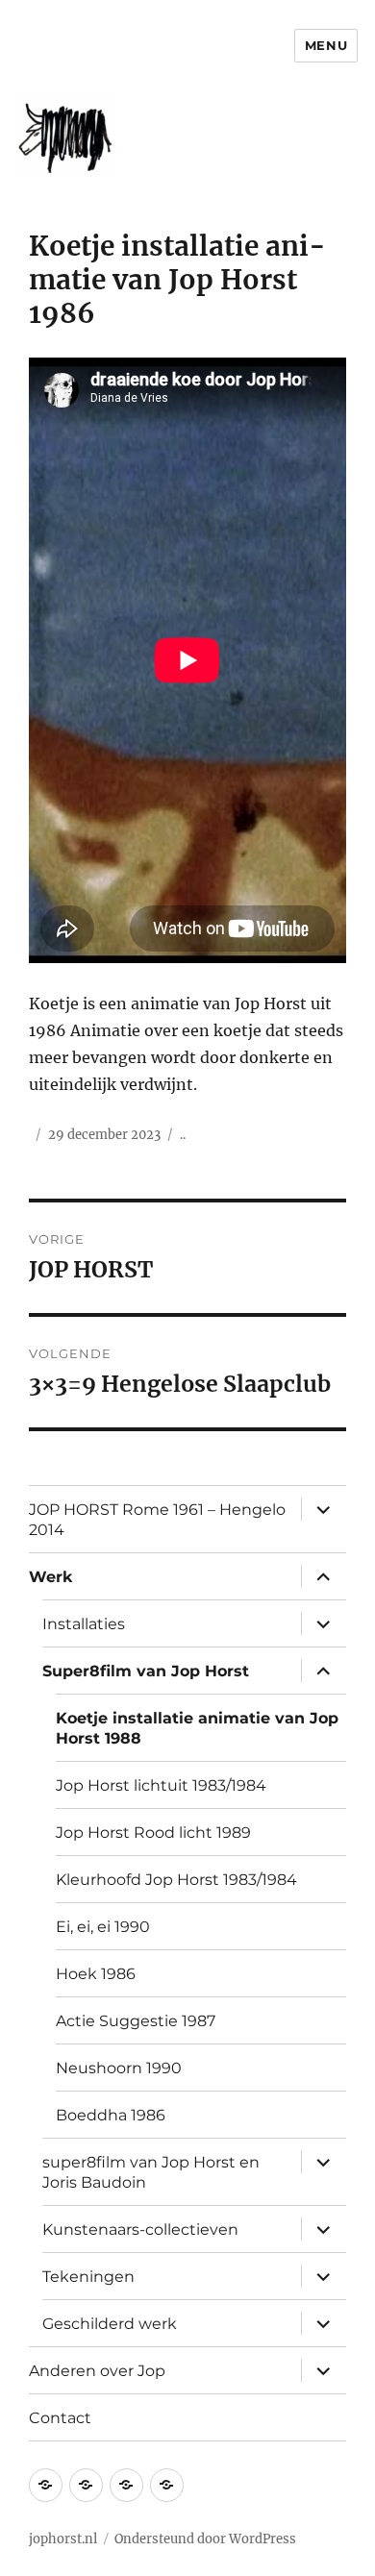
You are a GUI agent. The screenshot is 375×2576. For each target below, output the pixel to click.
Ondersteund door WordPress (205, 2539)
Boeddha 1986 (111, 2115)
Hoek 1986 (96, 1974)
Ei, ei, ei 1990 (103, 1927)
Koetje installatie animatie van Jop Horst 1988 (197, 1728)
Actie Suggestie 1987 (136, 2021)
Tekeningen (88, 2277)
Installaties (84, 1624)
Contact (60, 2418)
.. (183, 1135)
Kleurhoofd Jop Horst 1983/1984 (176, 1880)
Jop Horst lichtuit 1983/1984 (161, 1785)
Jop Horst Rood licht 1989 (153, 1833)
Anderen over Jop (97, 2371)
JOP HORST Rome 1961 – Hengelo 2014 (157, 1520)
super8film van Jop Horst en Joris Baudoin (151, 2172)
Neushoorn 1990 (119, 2068)
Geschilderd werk (110, 2324)
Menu (326, 45)
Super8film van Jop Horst (146, 1671)
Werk (51, 1577)
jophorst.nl (63, 2539)
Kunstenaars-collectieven (140, 2229)
